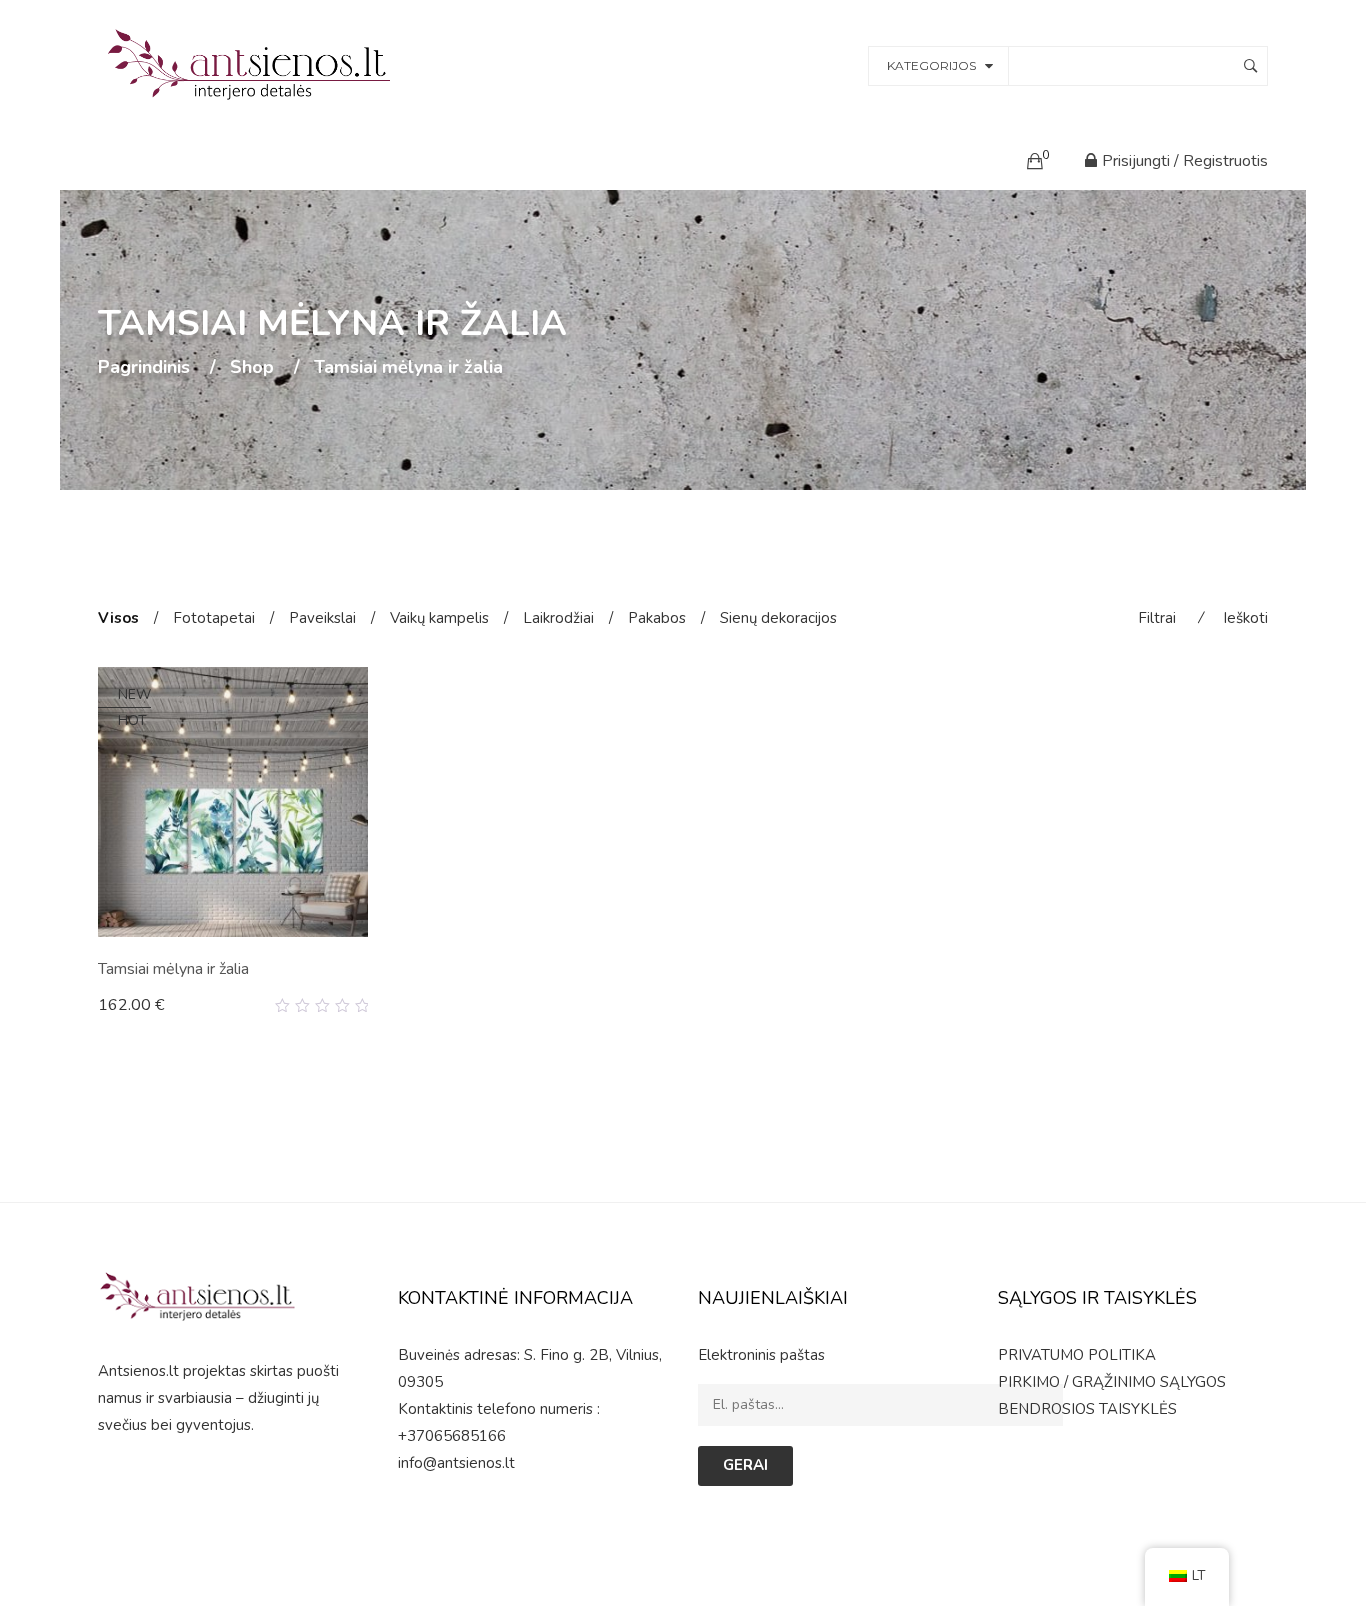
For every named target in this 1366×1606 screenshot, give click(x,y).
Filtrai (1157, 618)
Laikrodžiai (558, 618)
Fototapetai (214, 618)
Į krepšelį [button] (139, 1005)
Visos (118, 618)
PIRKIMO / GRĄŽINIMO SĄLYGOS (1112, 1382)
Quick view (360, 1006)
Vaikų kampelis (439, 618)
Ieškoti (1245, 618)
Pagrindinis (144, 368)
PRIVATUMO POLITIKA (1077, 1355)
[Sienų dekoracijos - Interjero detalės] (252, 64)
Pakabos (657, 618)
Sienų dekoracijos (778, 618)
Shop (252, 368)
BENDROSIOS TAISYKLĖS (1087, 1409)
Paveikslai (322, 618)
